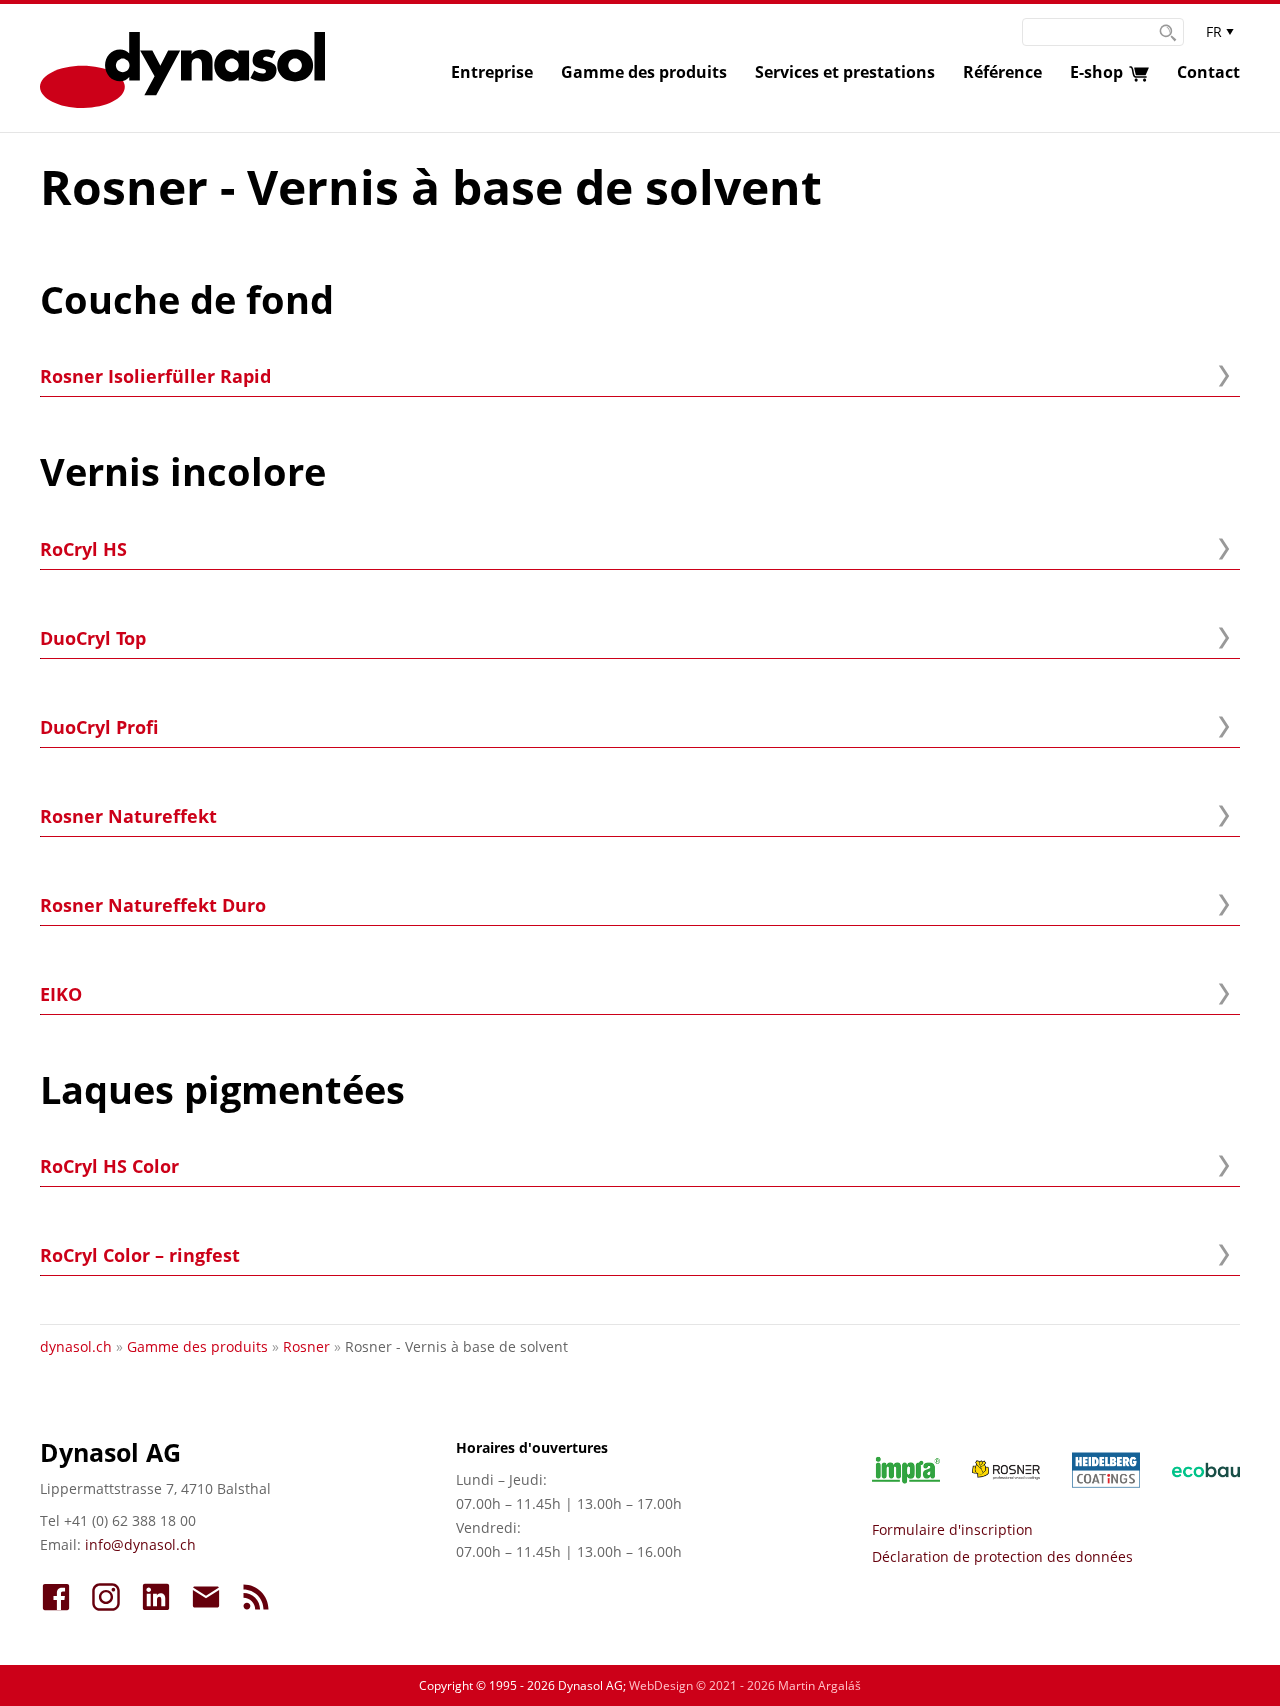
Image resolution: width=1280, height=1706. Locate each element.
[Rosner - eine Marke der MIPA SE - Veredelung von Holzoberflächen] (990, 1470)
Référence (1002, 72)
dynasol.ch (76, 1346)
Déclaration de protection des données (1002, 1556)
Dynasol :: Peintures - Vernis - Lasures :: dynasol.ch (182, 70)
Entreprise (492, 72)
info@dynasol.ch (140, 1544)
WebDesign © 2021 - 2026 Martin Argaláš (745, 1685)
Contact (1208, 72)
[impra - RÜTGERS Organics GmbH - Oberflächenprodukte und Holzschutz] (890, 1470)
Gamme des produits (644, 72)
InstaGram (106, 1597)
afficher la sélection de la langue (1220, 36)
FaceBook (56, 1597)
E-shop (1096, 72)
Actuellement (256, 1597)
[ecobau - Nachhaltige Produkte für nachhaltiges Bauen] (1190, 1470)
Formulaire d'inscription (952, 1529)
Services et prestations (845, 72)
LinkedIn (156, 1597)
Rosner (306, 1346)
